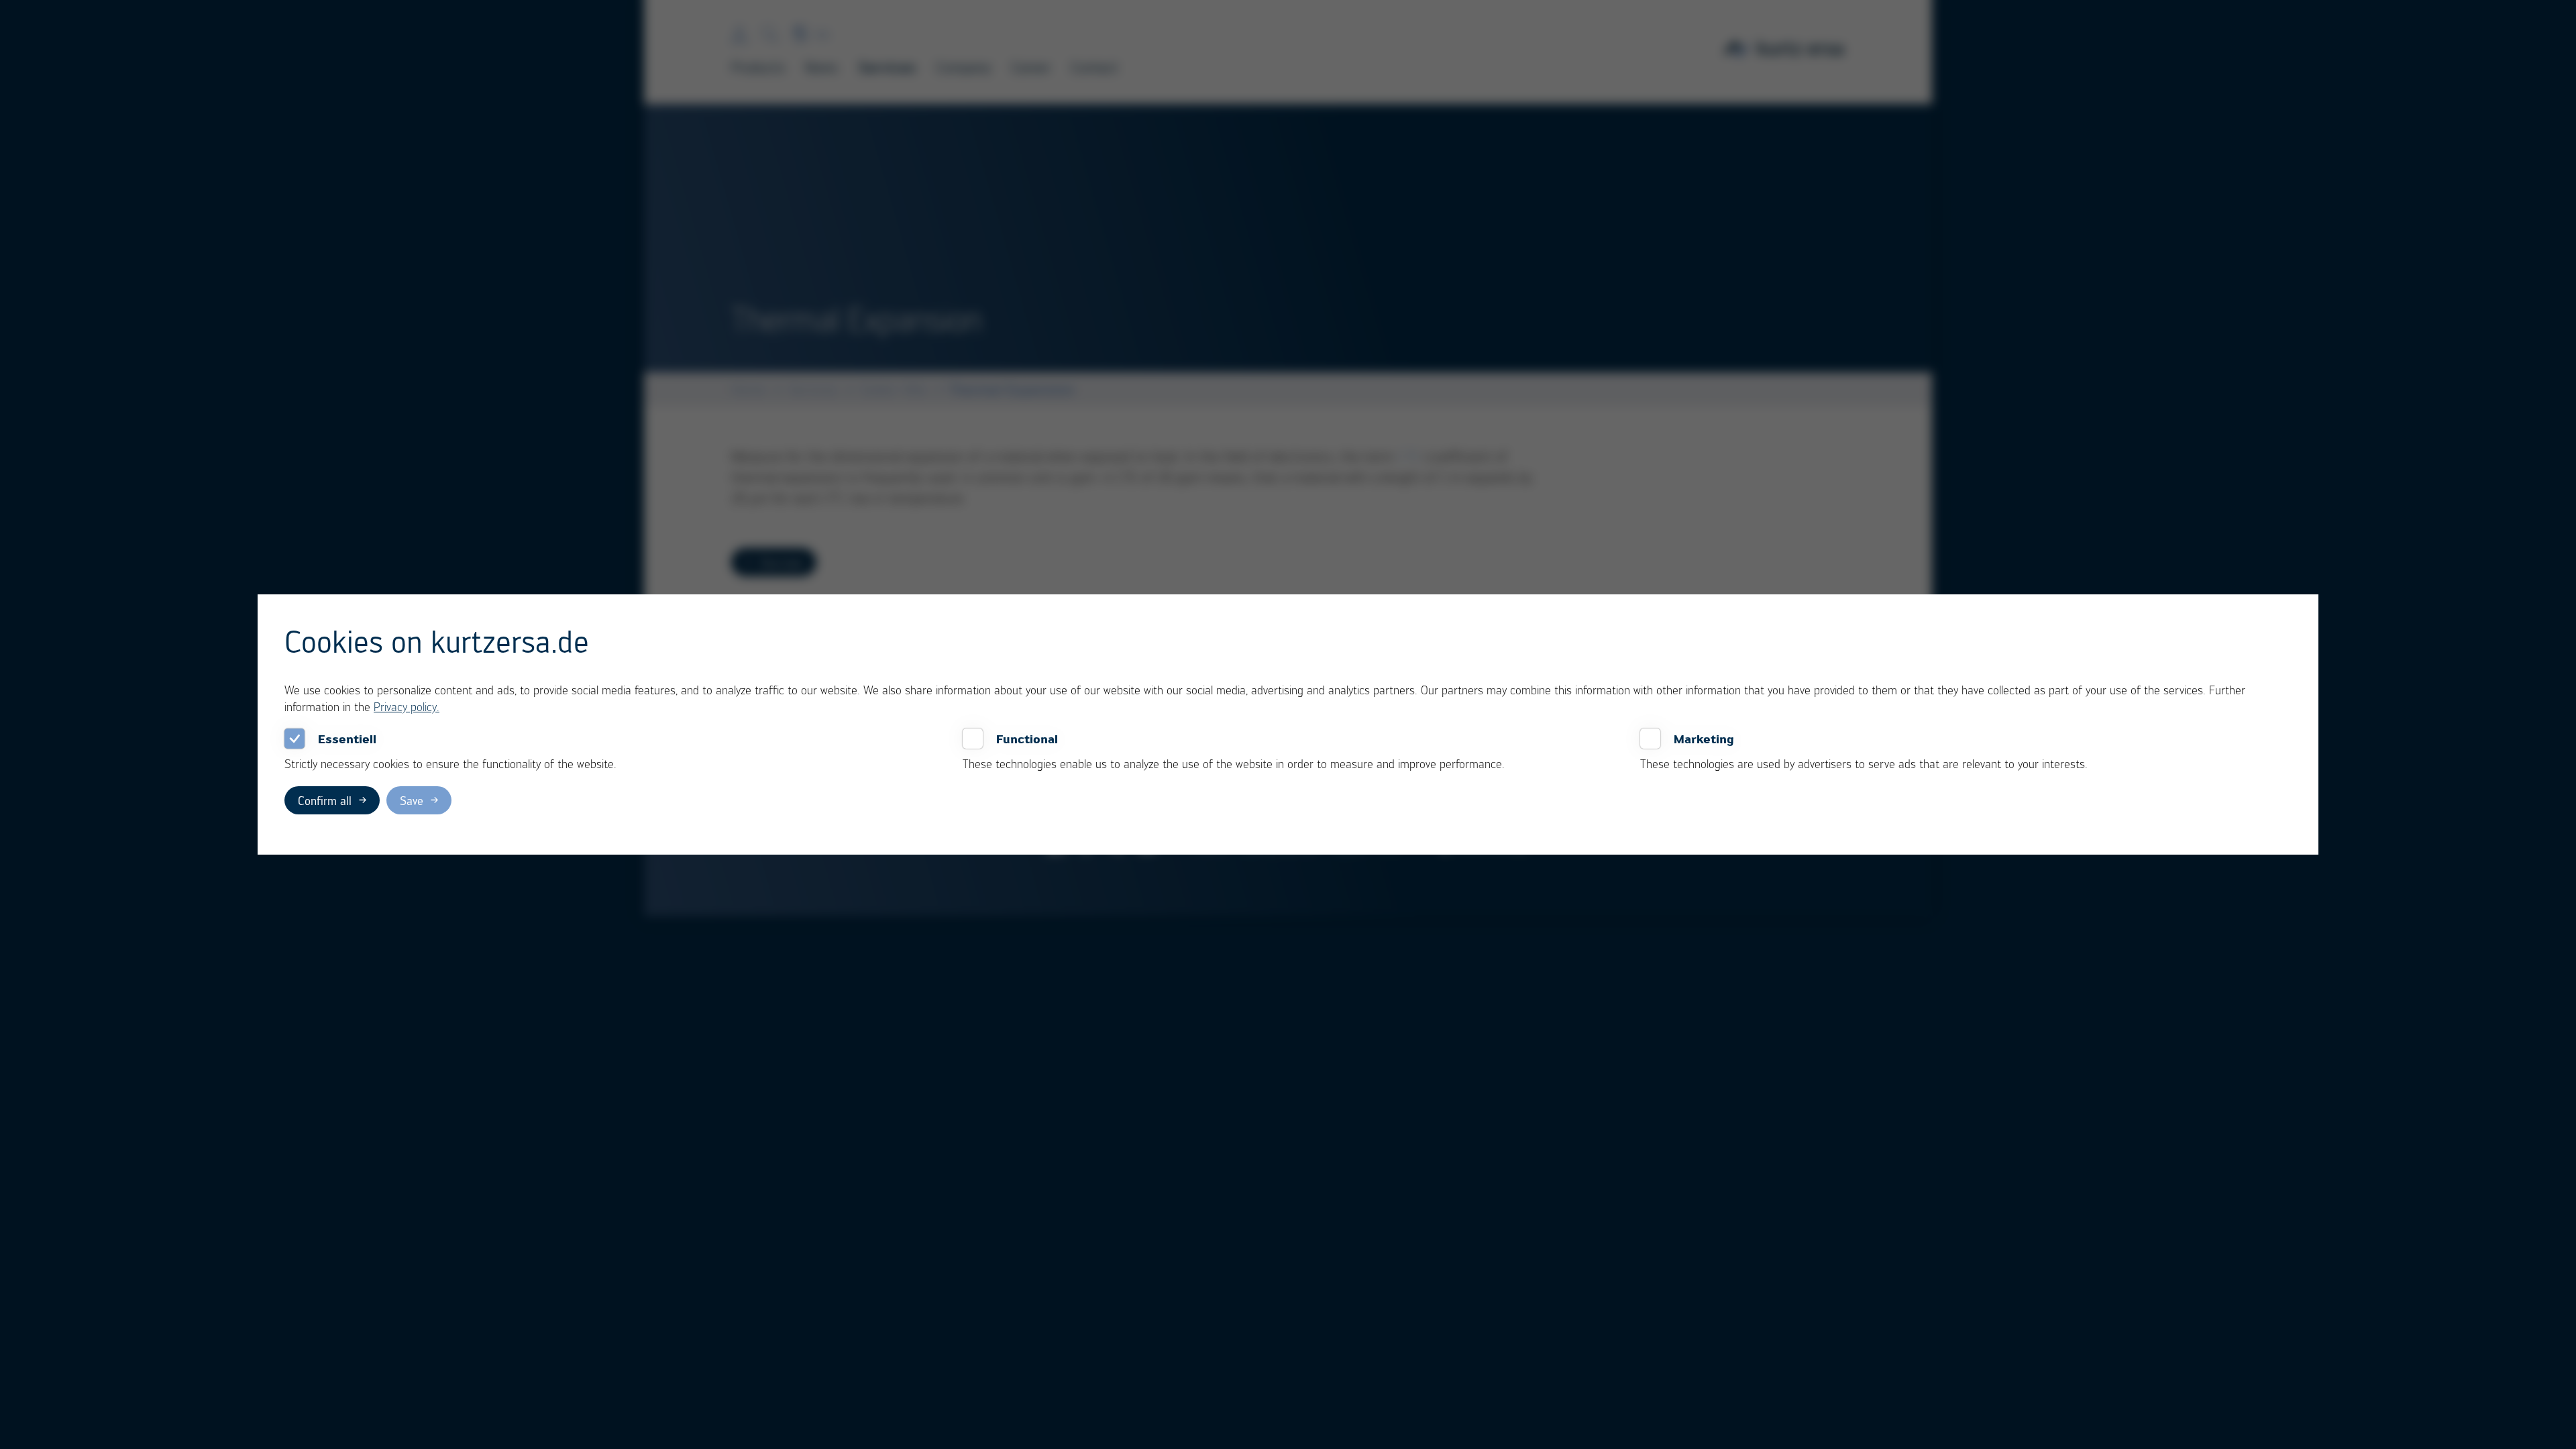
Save (412, 800)
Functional (1027, 739)
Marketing (1704, 739)
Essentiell (347, 739)
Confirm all (325, 800)
